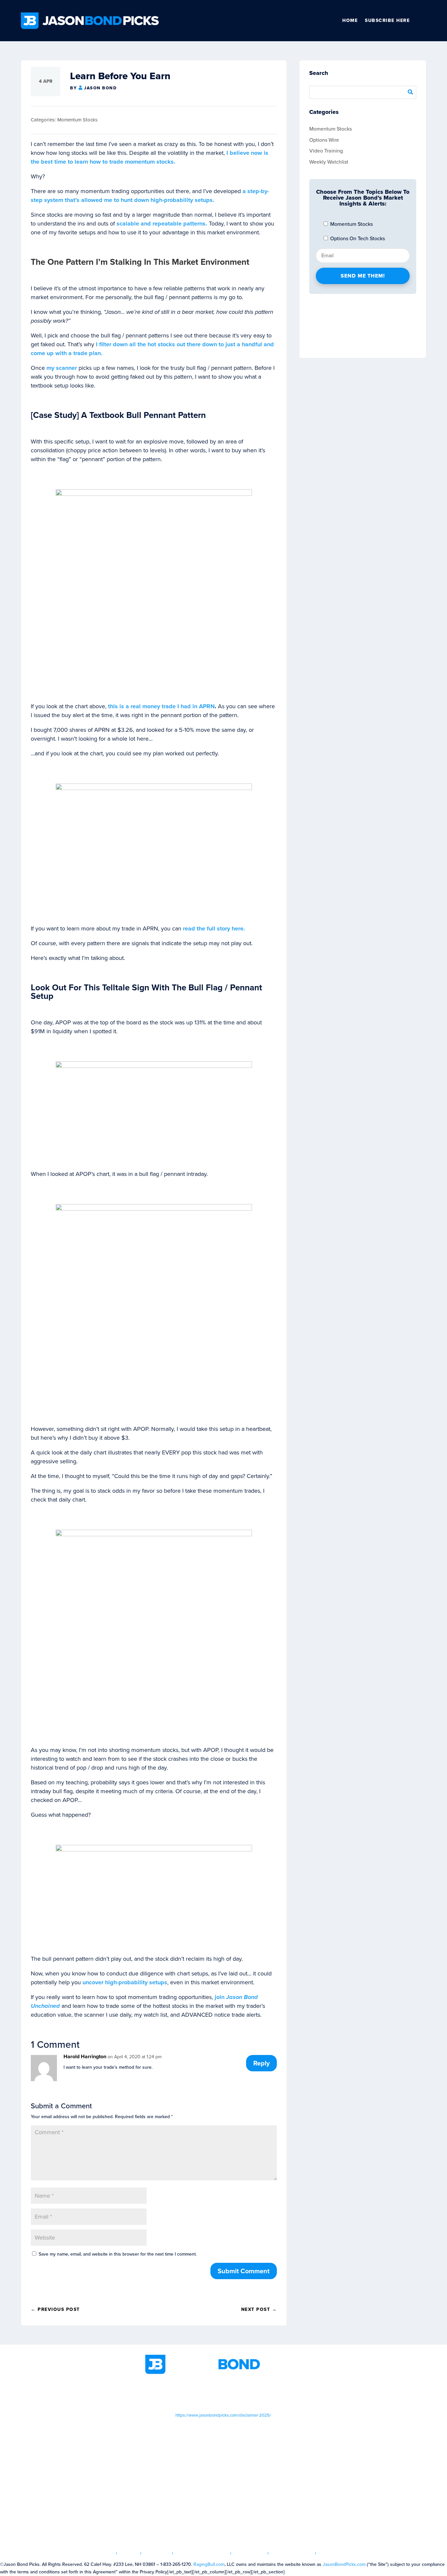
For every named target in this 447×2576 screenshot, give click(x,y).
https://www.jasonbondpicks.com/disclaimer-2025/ (223, 2415)
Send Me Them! (363, 276)
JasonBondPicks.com (344, 2564)
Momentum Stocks (77, 120)
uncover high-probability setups (125, 1982)
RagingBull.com (209, 2564)
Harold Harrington (85, 2056)
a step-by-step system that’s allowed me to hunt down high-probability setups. (150, 196)
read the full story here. (214, 928)
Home (350, 20)
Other (423, 21)
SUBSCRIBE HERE (387, 20)
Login (129, 2553)
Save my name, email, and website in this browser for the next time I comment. (118, 2254)
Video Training (326, 151)
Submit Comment (244, 2271)
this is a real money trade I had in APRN (161, 706)
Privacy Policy (292, 2553)
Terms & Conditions (202, 2553)
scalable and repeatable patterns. (162, 224)
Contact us (335, 2553)
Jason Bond (100, 88)
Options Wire (324, 140)
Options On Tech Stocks (357, 238)
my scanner (62, 368)
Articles (157, 2553)
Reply (261, 2063)
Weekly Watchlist (329, 162)
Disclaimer (250, 2553)
